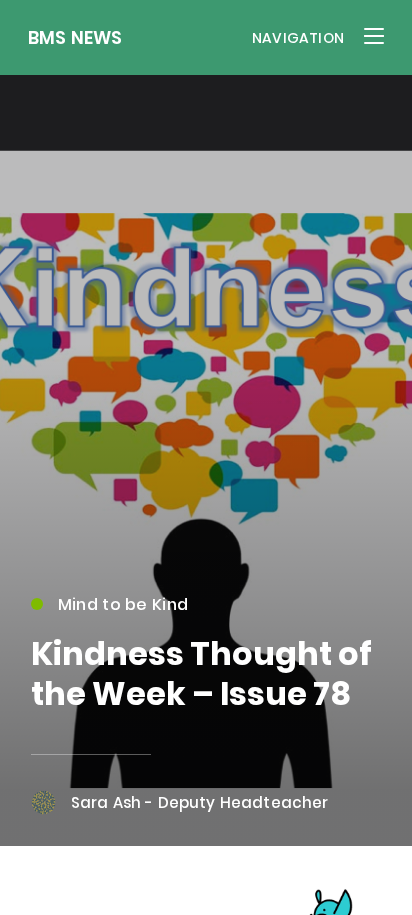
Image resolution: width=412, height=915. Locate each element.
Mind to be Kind (123, 604)
